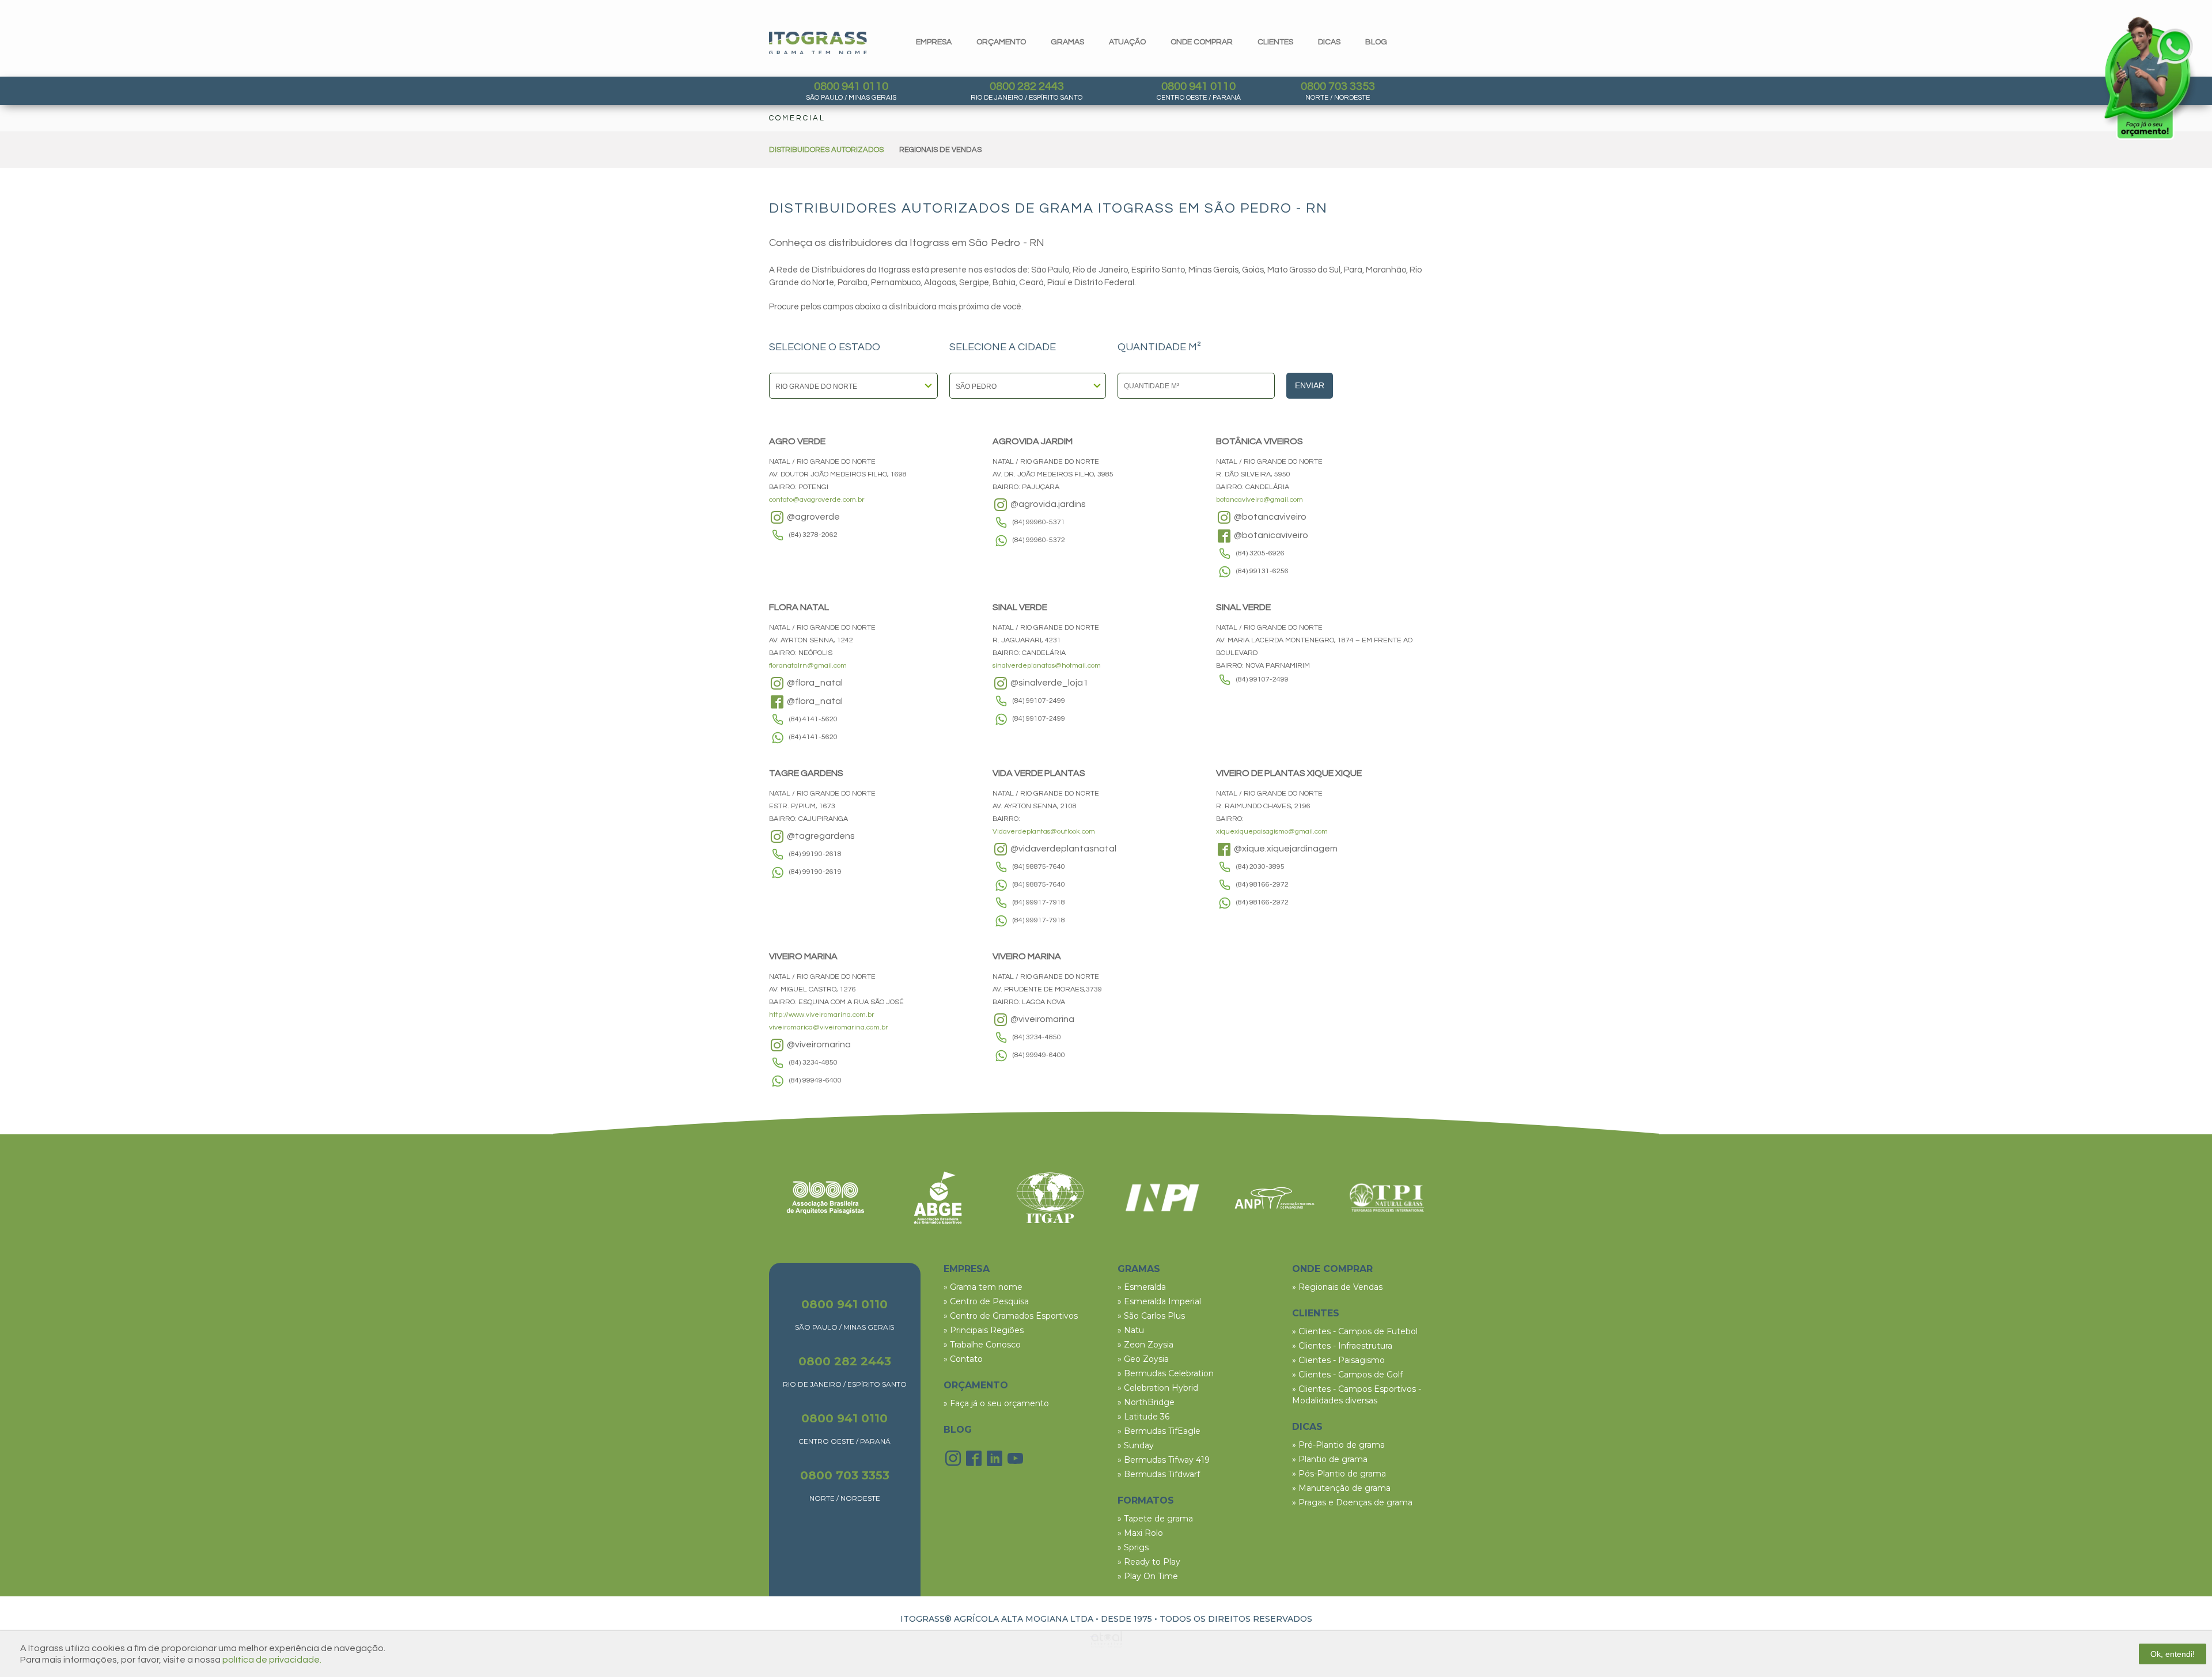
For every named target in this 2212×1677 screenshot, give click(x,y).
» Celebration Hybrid (1158, 1388)
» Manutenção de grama (1341, 1488)
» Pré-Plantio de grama (1338, 1445)
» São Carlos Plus (1151, 1316)
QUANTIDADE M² (1159, 347)
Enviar (1310, 385)
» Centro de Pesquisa (986, 1301)
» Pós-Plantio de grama (1339, 1474)
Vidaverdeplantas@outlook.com (1044, 832)
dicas (1329, 42)
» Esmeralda (1142, 1287)
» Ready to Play (1149, 1562)
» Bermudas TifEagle (1159, 1431)
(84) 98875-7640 (1039, 867)
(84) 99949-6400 (815, 1080)
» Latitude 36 (1143, 1417)
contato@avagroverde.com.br (817, 500)
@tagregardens (820, 836)
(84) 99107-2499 (1039, 701)
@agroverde (813, 517)
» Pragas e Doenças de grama (1352, 1502)
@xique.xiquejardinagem (1285, 849)
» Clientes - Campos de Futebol (1355, 1331)
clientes (1275, 42)
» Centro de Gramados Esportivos (1011, 1316)
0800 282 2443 (1027, 86)
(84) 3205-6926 (1260, 553)
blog (1376, 42)
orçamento (1001, 42)
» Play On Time (1148, 1576)
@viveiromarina (818, 1044)
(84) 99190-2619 (815, 872)
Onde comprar (1202, 42)
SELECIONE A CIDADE (1003, 347)
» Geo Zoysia (1143, 1359)
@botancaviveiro (1269, 517)
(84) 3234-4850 (813, 1063)
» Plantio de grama (1330, 1459)
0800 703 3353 (1338, 86)
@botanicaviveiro (1270, 535)
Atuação (1127, 42)
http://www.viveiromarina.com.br (822, 1015)
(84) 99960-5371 (1039, 522)
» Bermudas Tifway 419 (1164, 1460)
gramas (1067, 42)
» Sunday (1136, 1445)
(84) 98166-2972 (1262, 885)
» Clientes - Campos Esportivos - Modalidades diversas (1357, 1395)
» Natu (1131, 1330)
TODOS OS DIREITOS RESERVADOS (1236, 1619)
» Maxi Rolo (1140, 1533)
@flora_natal (814, 683)
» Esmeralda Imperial (1159, 1301)
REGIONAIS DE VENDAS (940, 150)
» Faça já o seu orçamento (996, 1403)
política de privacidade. (272, 1660)
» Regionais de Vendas (1337, 1287)
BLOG (958, 1430)
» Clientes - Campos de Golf (1347, 1375)
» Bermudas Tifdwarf (1159, 1474)
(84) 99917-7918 (1039, 902)
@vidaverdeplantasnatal (1063, 849)
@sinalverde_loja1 (1048, 683)
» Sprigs (1133, 1547)
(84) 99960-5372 (1039, 540)
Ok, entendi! (2173, 1654)
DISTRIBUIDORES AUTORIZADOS (826, 150)
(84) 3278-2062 (813, 535)
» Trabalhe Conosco (982, 1345)
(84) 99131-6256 (1262, 571)
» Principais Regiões (984, 1330)
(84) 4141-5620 (813, 719)
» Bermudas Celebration (1166, 1373)
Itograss (818, 43)
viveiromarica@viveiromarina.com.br (829, 1027)
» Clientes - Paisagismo (1338, 1360)
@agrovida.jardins (1047, 504)
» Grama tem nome (983, 1287)
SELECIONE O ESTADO (825, 347)
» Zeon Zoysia (1145, 1345)
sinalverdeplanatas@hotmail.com (1047, 666)
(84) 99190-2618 (815, 854)
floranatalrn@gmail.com (808, 666)
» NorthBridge (1146, 1402)
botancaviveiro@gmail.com (1260, 500)
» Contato (963, 1359)
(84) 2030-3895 (1260, 867)
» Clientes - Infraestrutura (1342, 1346)
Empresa (934, 42)
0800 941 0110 (851, 86)
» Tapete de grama (1155, 1519)
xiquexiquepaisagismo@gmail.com (1272, 832)
